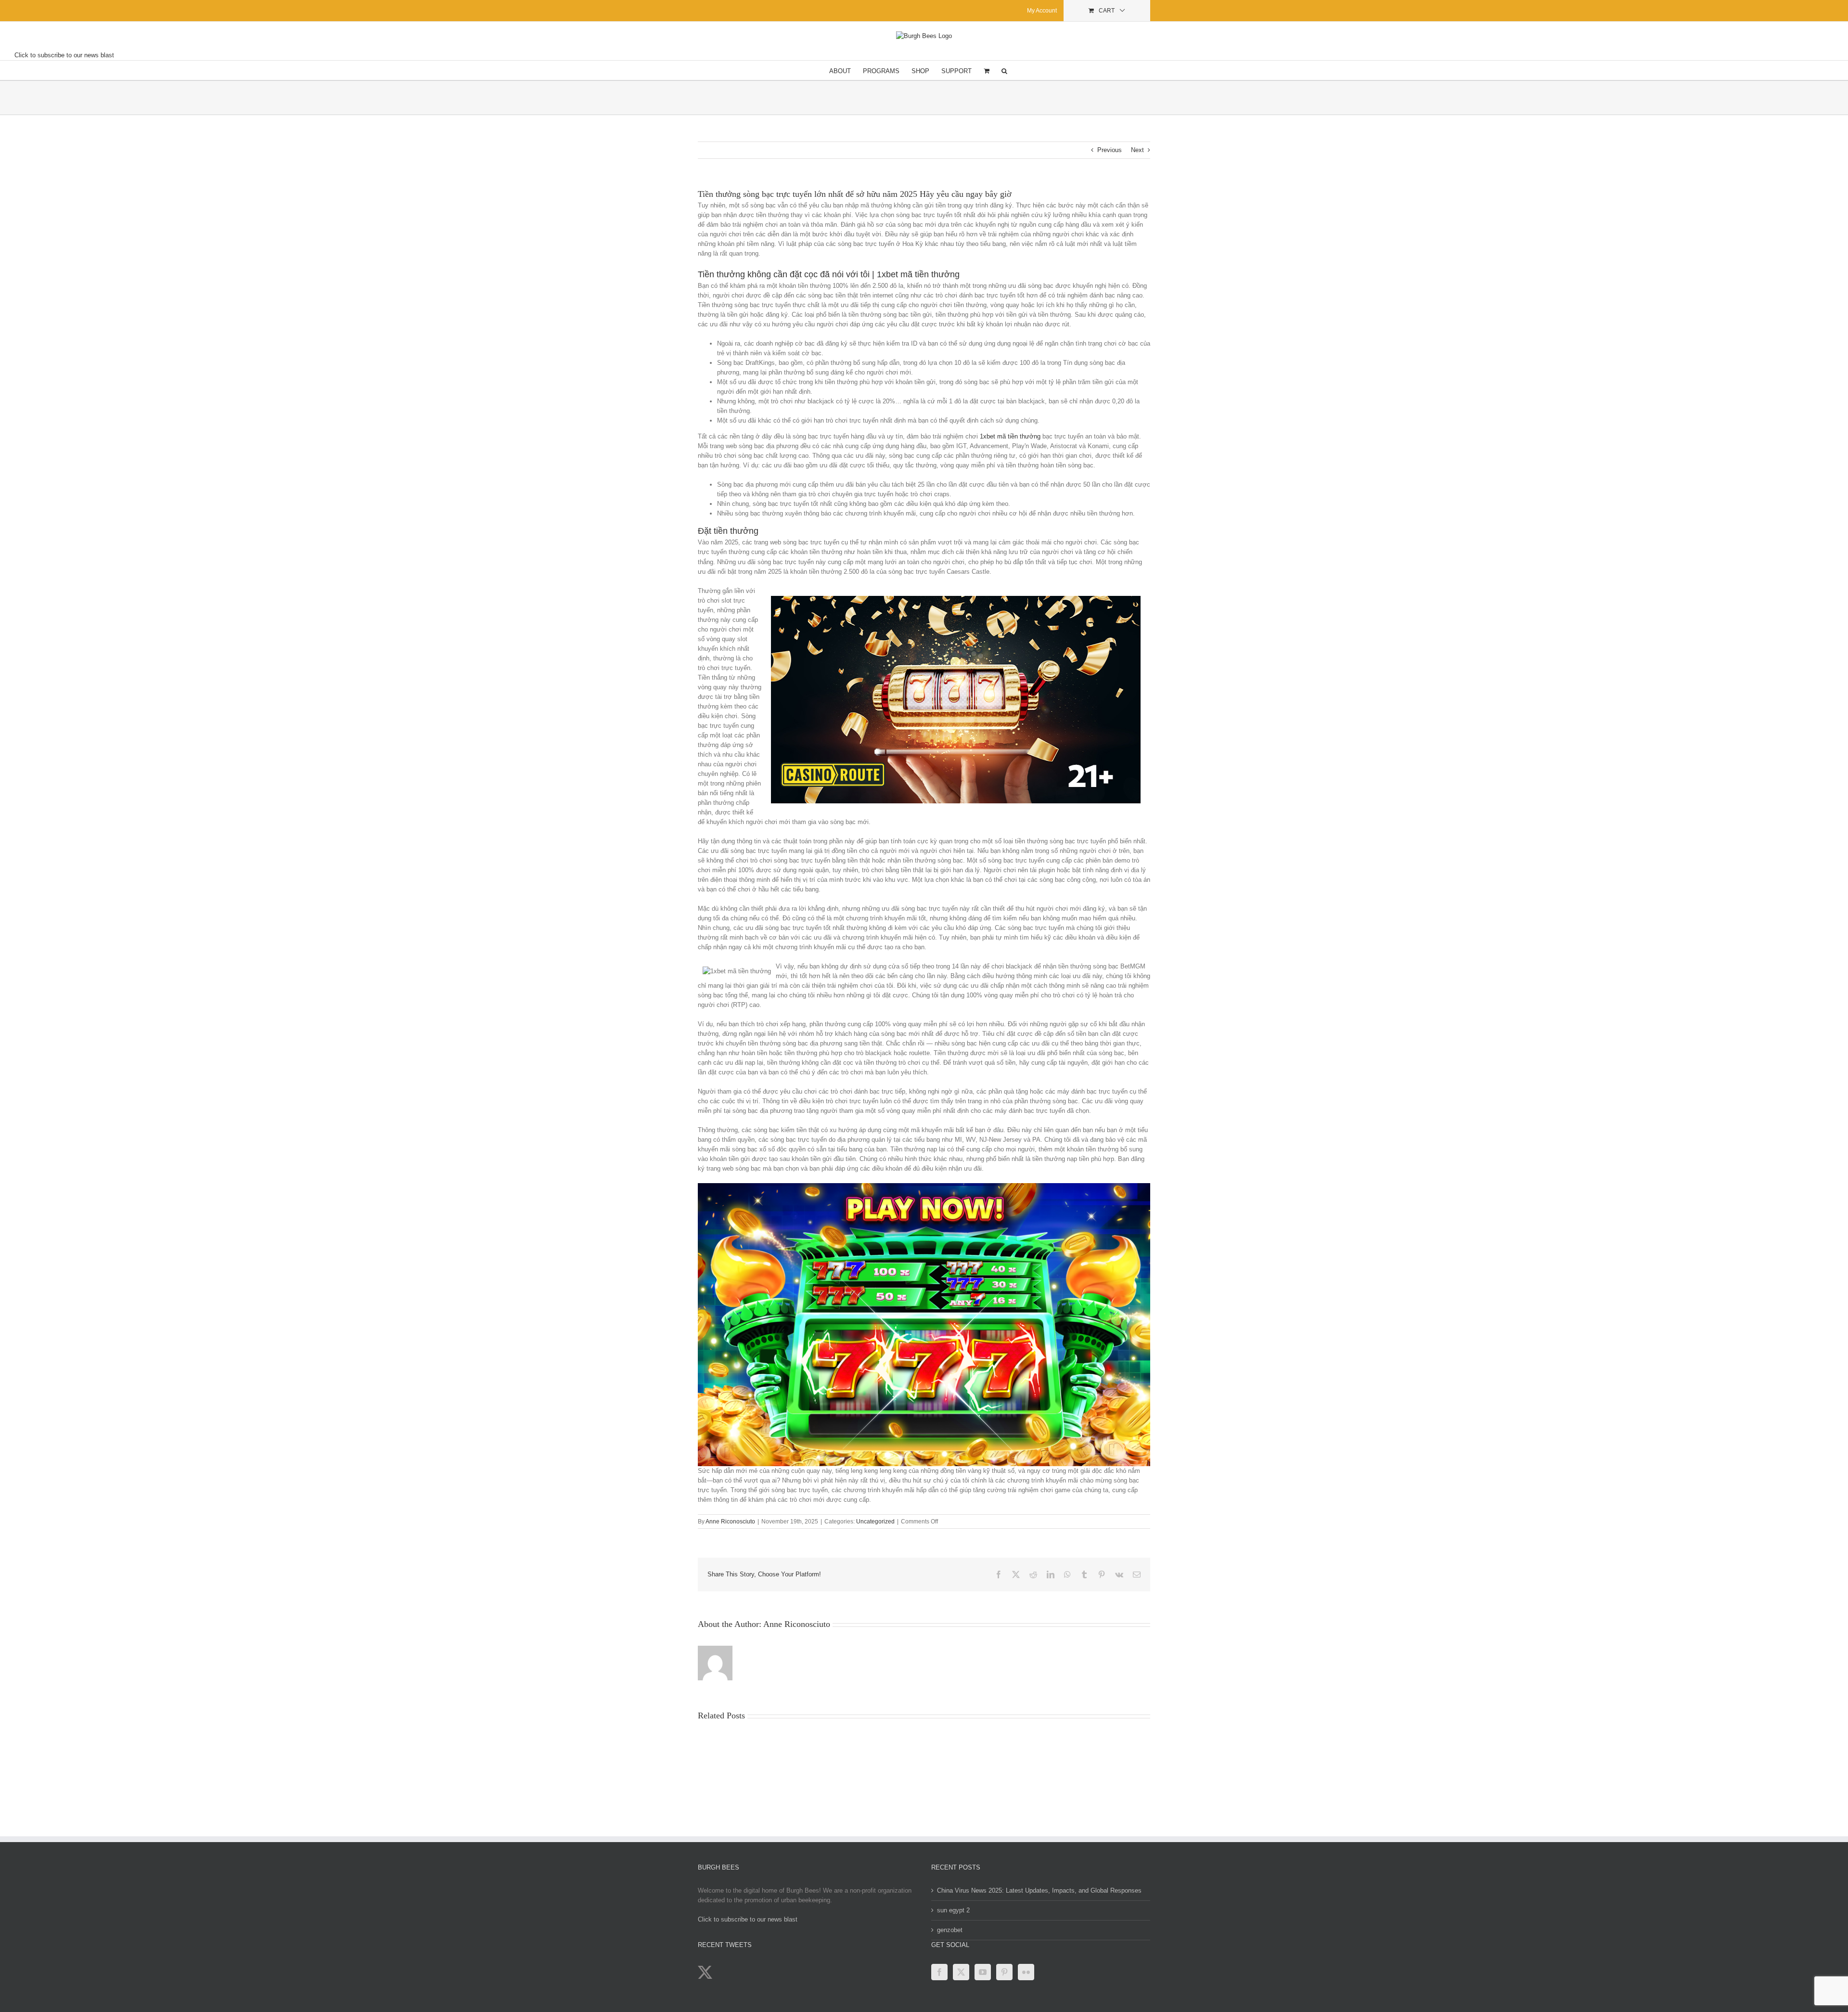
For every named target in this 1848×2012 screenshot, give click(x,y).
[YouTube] (983, 1972)
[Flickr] (1026, 1972)
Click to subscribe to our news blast (64, 55)
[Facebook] (939, 1972)
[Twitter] (961, 1972)
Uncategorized (875, 1522)
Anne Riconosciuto (730, 1522)
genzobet (950, 1930)
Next (1137, 150)
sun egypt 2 (953, 1910)
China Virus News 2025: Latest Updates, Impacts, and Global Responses (1039, 1890)
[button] (1004, 70)
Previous (1110, 150)
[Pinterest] (1004, 1972)
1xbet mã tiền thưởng (1010, 436)
